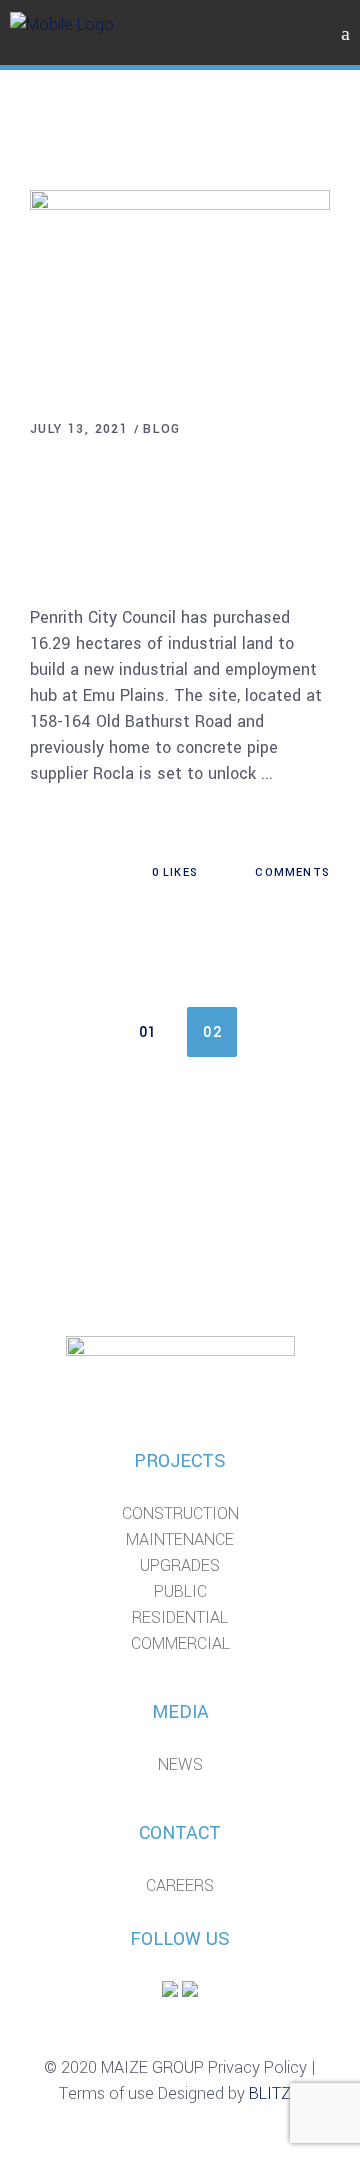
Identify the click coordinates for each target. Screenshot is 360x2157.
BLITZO (275, 2093)
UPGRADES (180, 1565)
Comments (290, 872)
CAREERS (180, 1885)
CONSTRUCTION (180, 1513)
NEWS (180, 1764)
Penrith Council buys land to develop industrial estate (173, 508)
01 (148, 1032)
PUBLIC (180, 1591)
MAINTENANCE (180, 1539)
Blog (162, 429)
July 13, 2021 (79, 429)
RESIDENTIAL (180, 1617)
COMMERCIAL (180, 1643)
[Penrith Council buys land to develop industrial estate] (180, 290)
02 (212, 1032)
